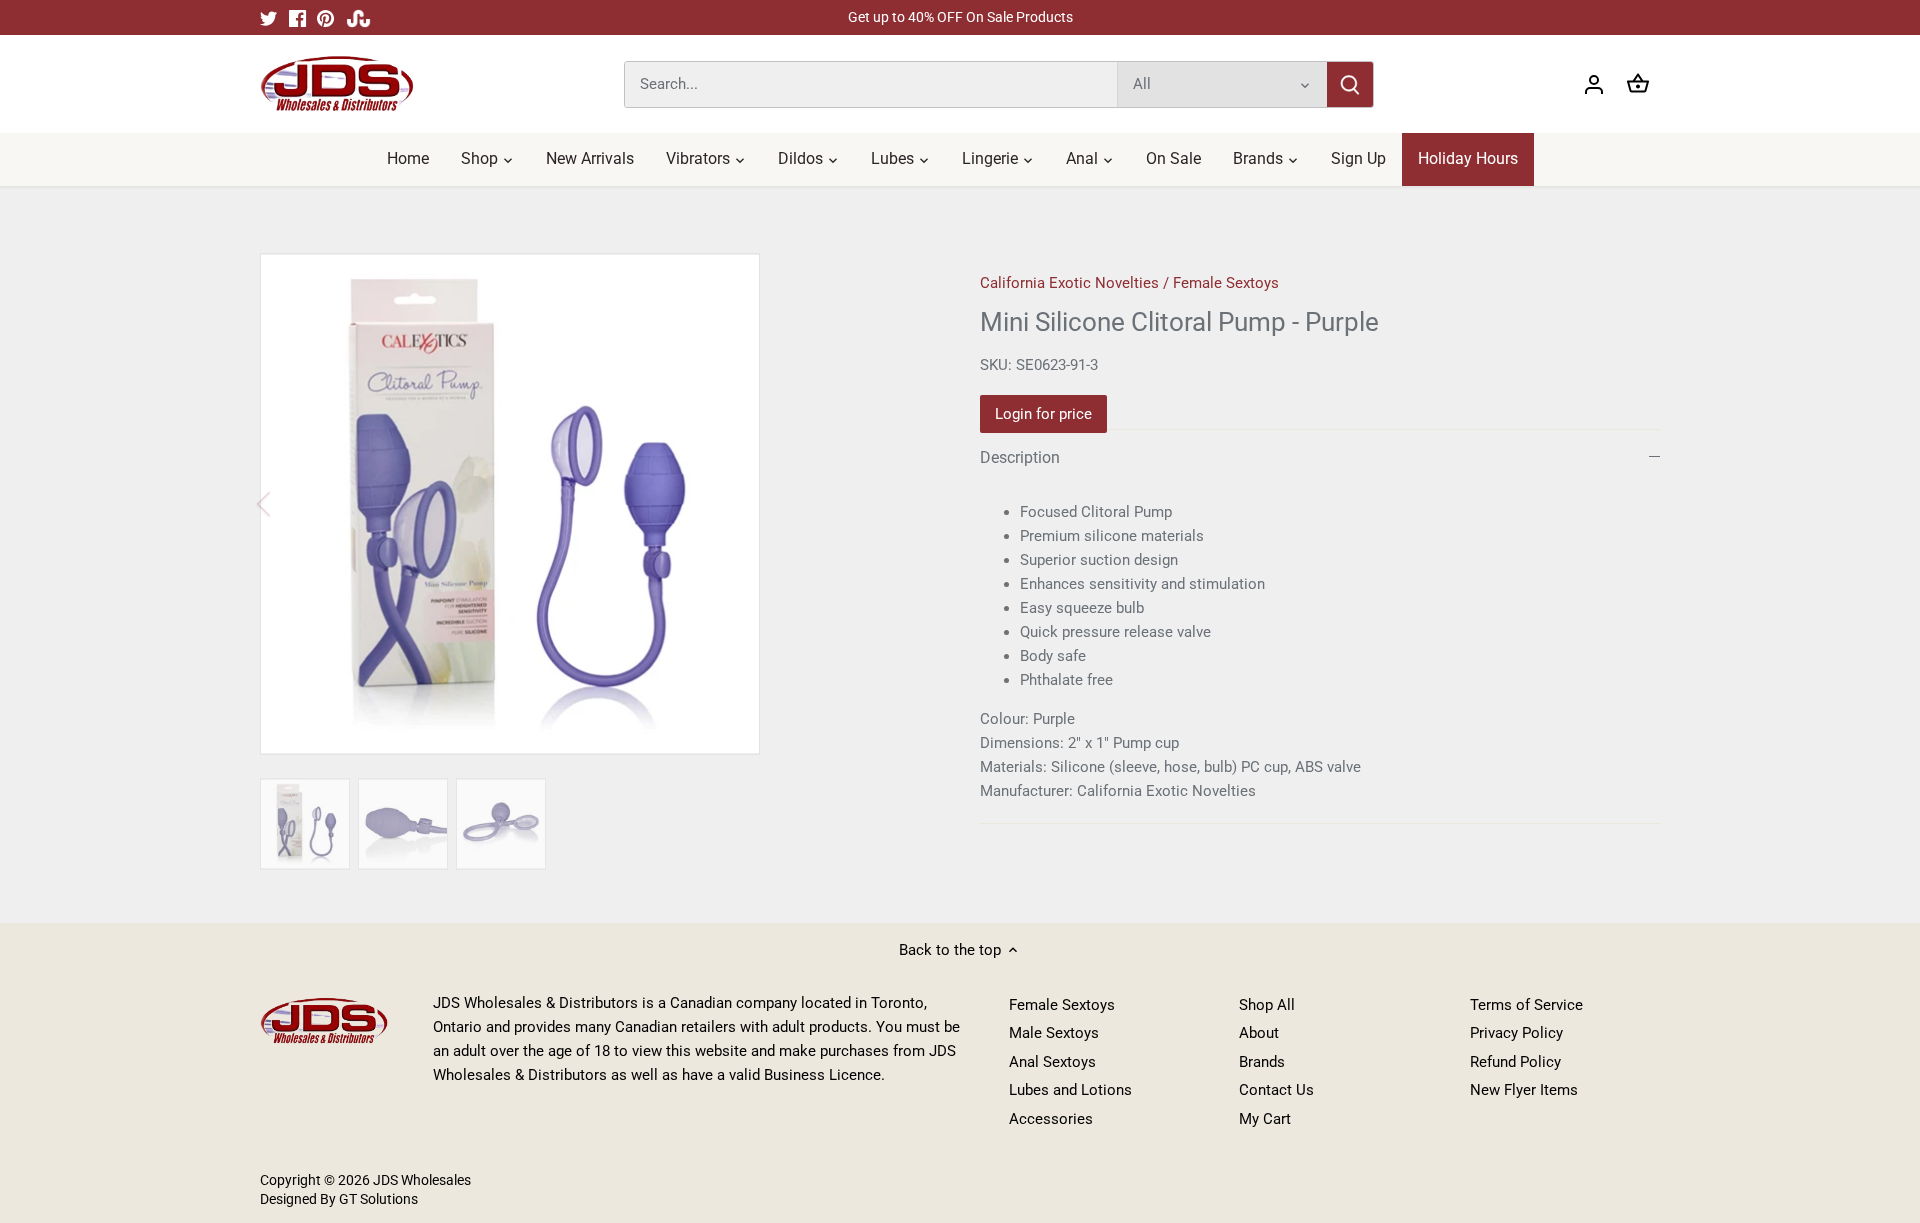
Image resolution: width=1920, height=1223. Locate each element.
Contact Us (1276, 1090)
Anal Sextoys (1052, 1062)
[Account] (1594, 84)
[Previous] (290, 504)
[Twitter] (268, 17)
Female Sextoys (1226, 283)
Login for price (1043, 414)
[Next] (902, 504)
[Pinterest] (325, 17)
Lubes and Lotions (1070, 1090)
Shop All (1267, 1005)
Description (1020, 457)
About (1259, 1033)
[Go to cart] (1638, 84)
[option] (596, 504)
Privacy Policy (1516, 1033)
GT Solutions (377, 1199)
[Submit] (1350, 84)
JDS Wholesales (422, 1180)
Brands (1262, 1062)
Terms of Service (1526, 1005)
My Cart (1265, 1119)
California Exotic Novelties (1069, 283)
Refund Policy (1515, 1062)
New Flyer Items (1524, 1090)
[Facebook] (297, 17)
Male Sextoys (1054, 1033)
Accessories (1051, 1119)
